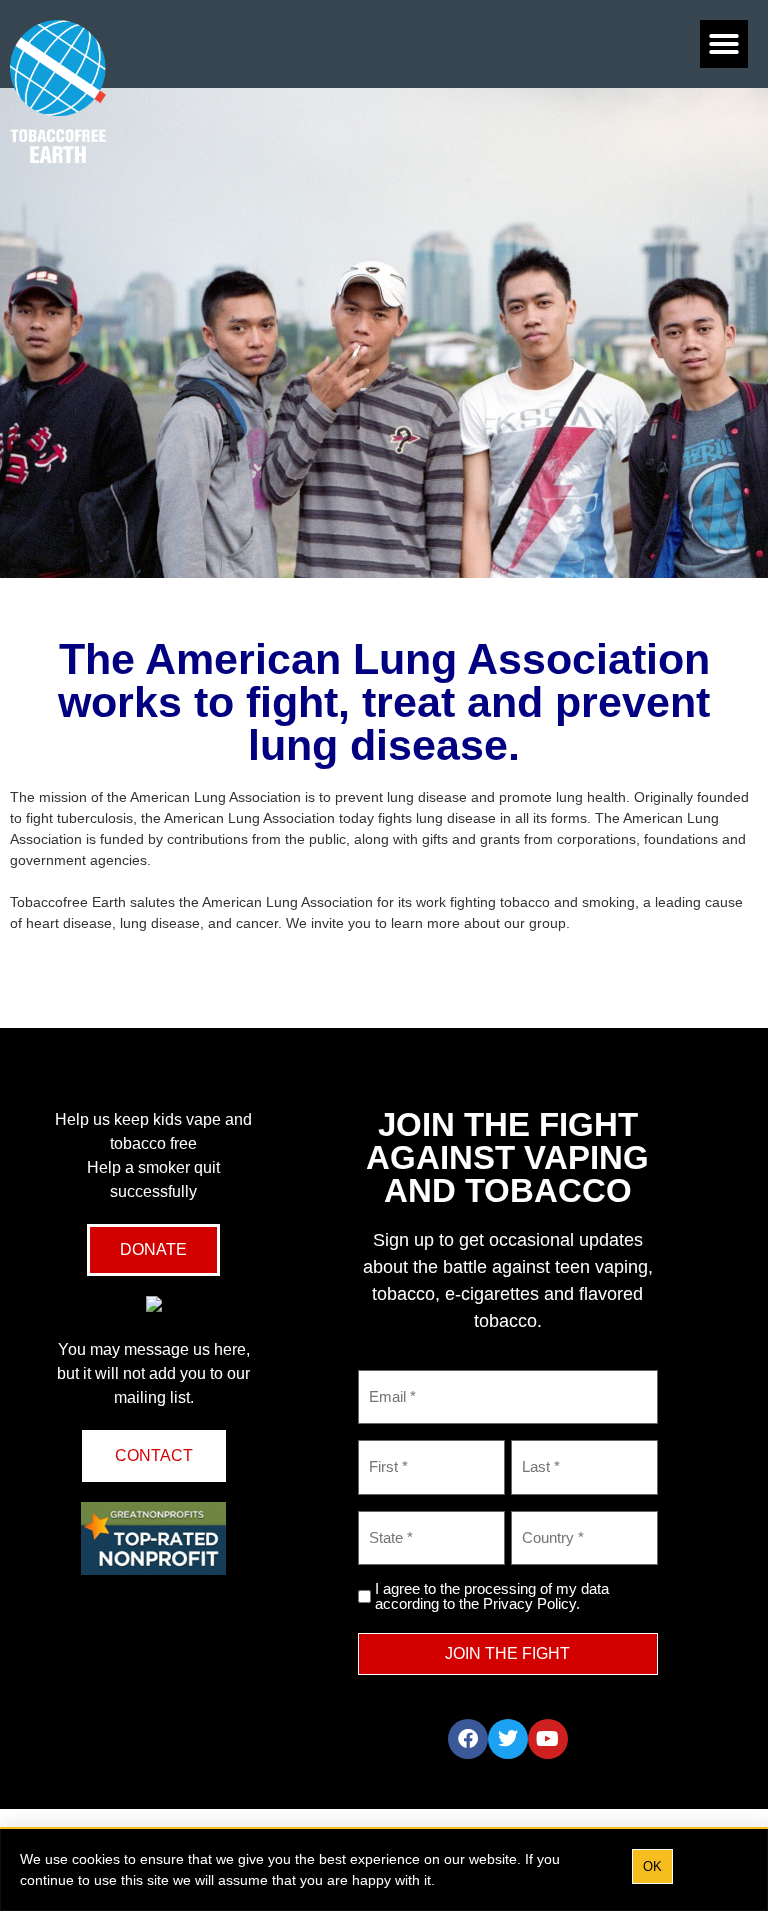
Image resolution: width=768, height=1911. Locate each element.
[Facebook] (468, 1739)
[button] (724, 44)
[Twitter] (508, 1739)
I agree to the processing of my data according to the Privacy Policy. (492, 1596)
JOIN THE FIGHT (507, 1653)
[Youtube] (548, 1739)
